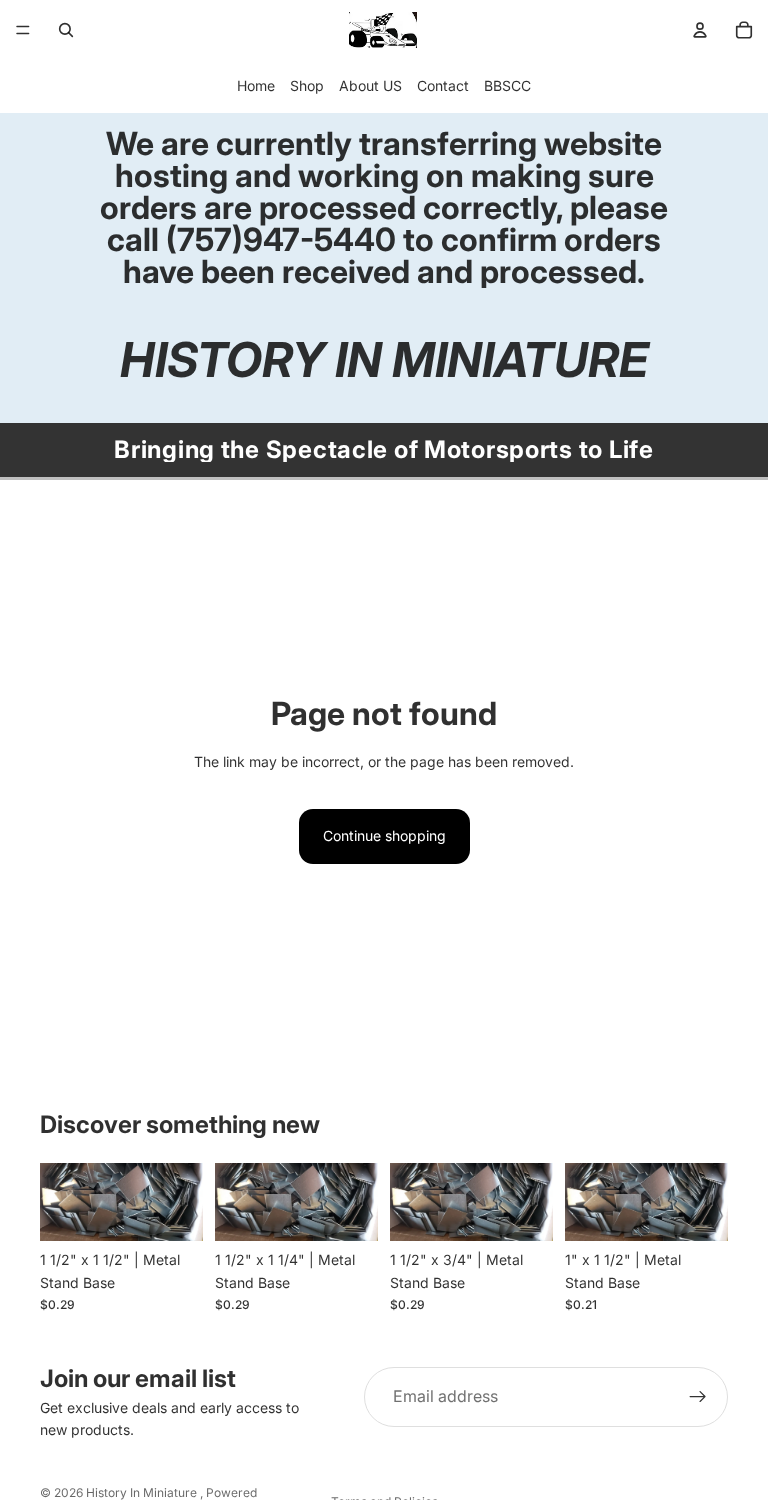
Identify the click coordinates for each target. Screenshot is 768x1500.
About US (370, 85)
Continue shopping (384, 835)
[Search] (66, 30)
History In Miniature (143, 1492)
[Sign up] (698, 1397)
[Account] (700, 30)
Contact (443, 85)
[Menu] (23, 30)
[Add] (172, 1210)
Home (256, 85)
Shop (307, 85)
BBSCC (507, 85)
